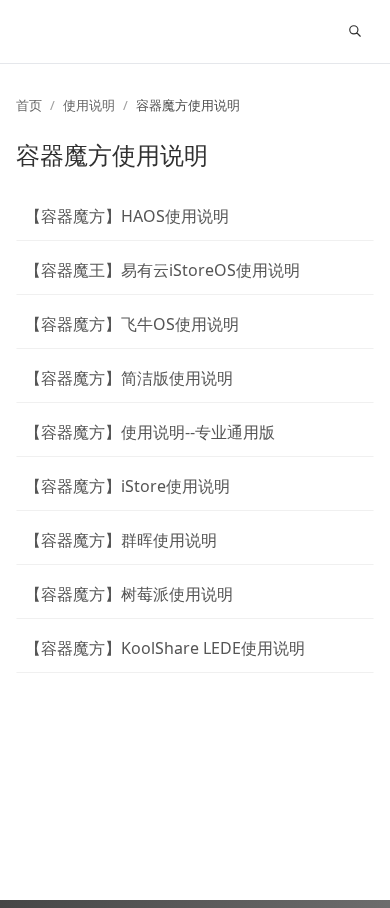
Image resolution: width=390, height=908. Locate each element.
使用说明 (89, 105)
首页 (29, 105)
